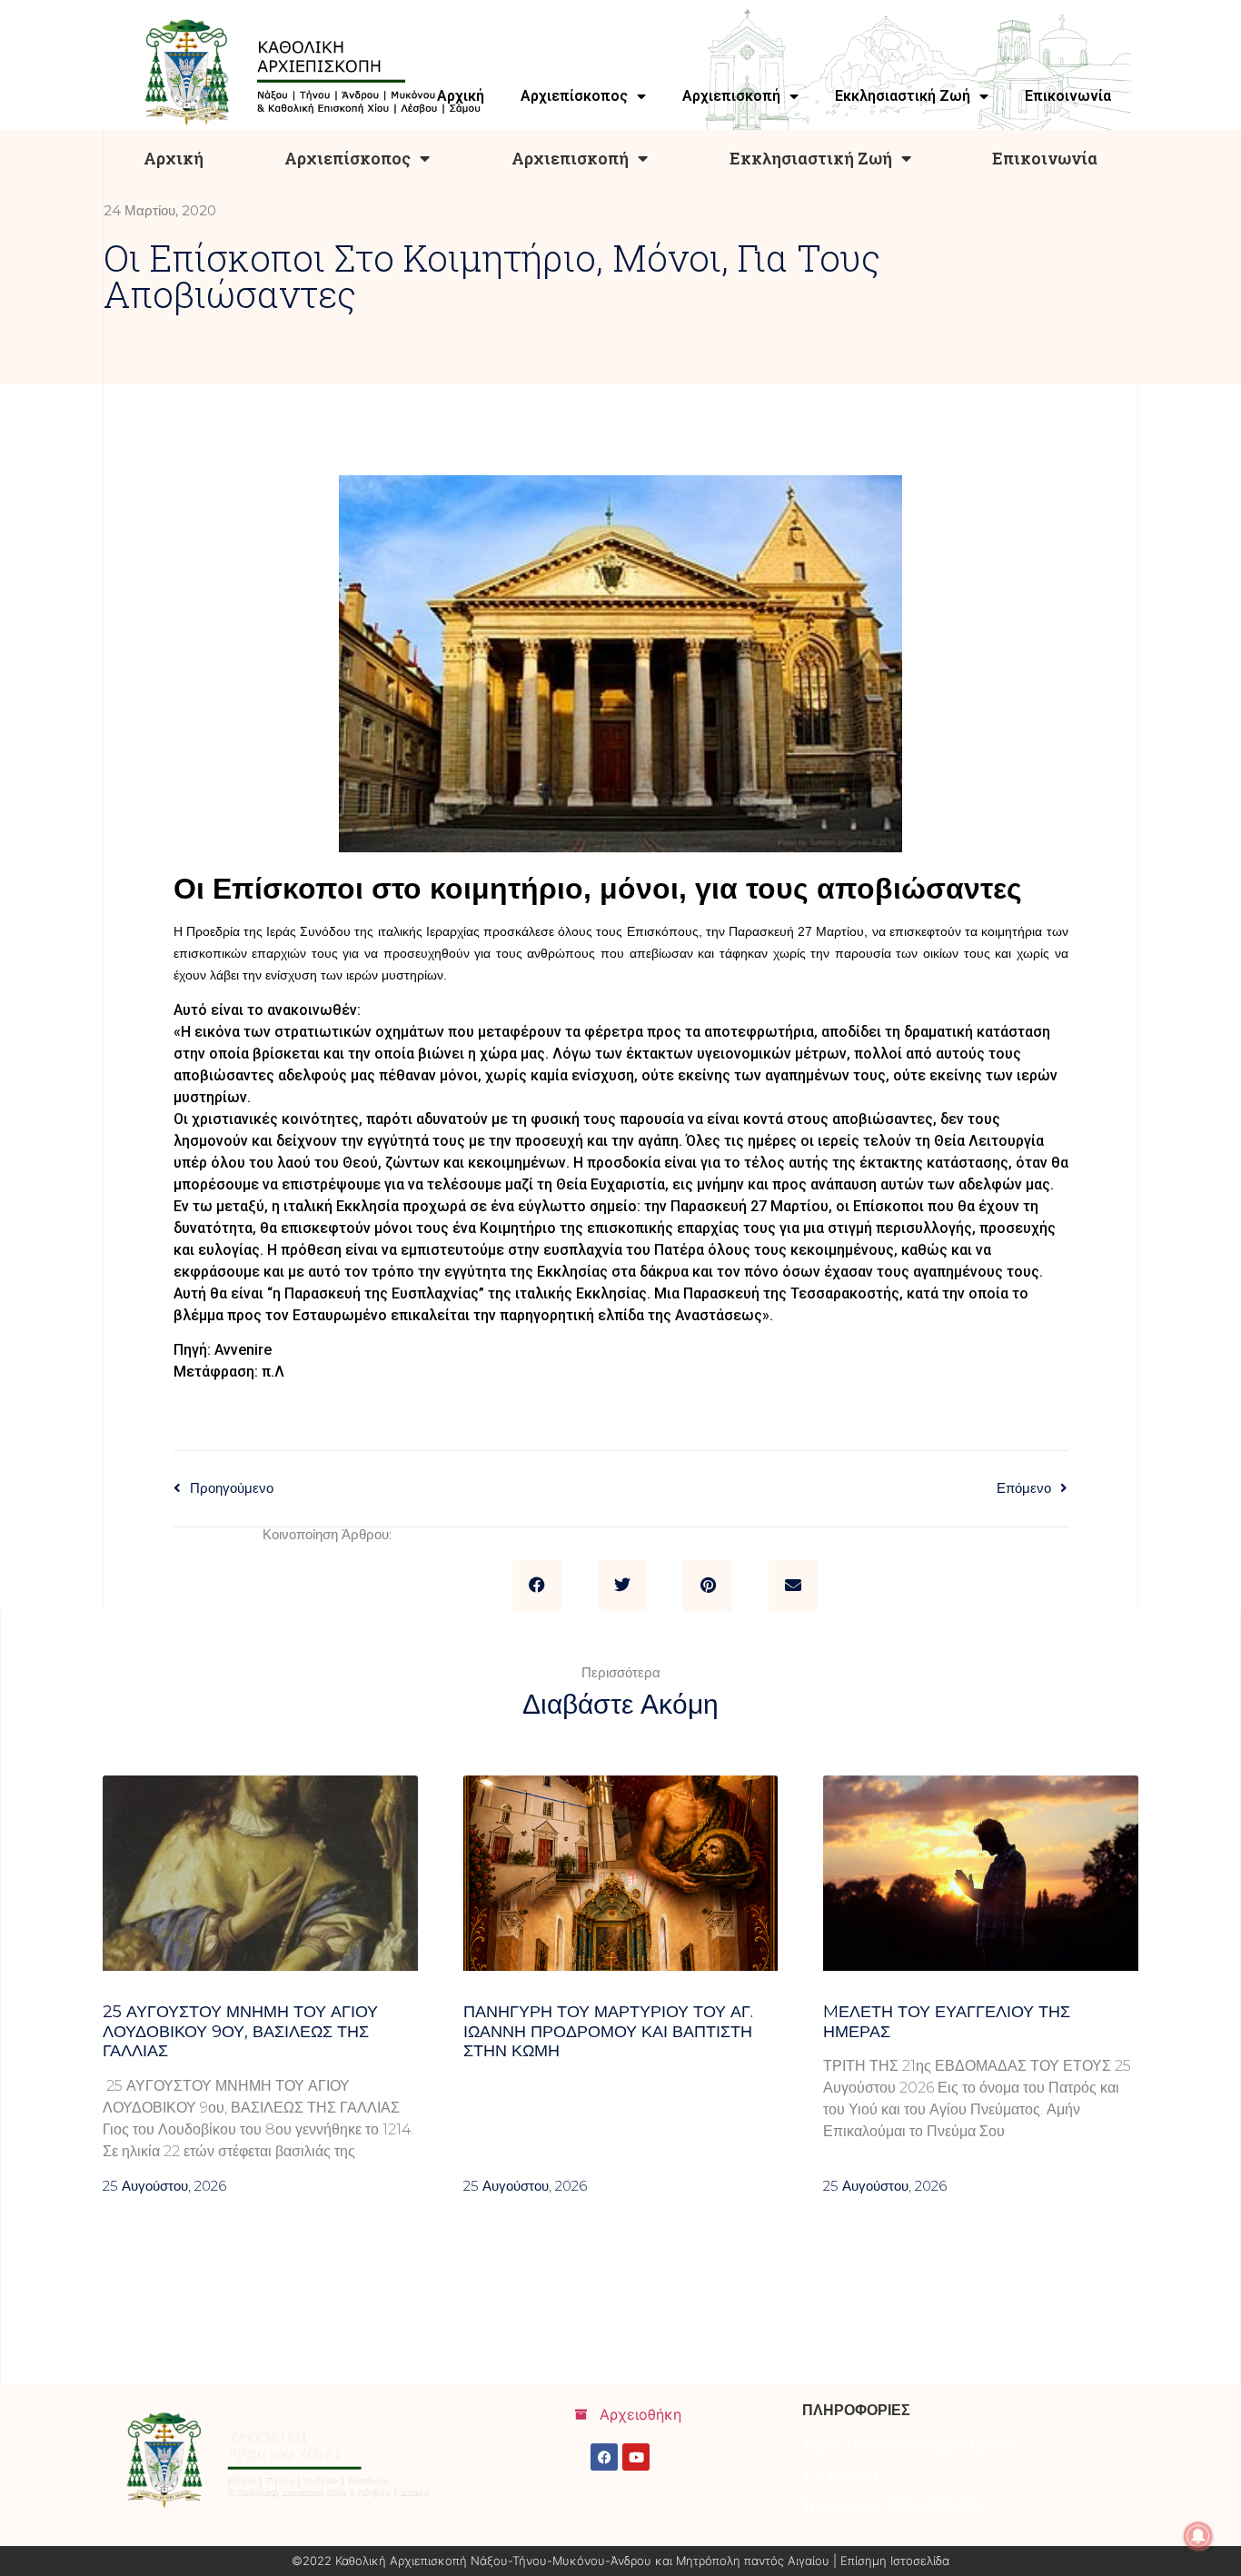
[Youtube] (636, 2457)
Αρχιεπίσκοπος (347, 158)
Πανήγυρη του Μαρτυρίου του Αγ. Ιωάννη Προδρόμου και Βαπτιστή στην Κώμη (608, 2031)
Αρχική (174, 158)
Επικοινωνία (1045, 158)
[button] (537, 1586)
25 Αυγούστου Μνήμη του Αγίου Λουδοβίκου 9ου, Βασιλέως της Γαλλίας (240, 2031)
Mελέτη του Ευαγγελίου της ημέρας (947, 2022)
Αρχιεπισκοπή (570, 158)
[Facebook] (604, 2457)
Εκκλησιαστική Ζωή (811, 158)
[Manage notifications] (1198, 2536)
